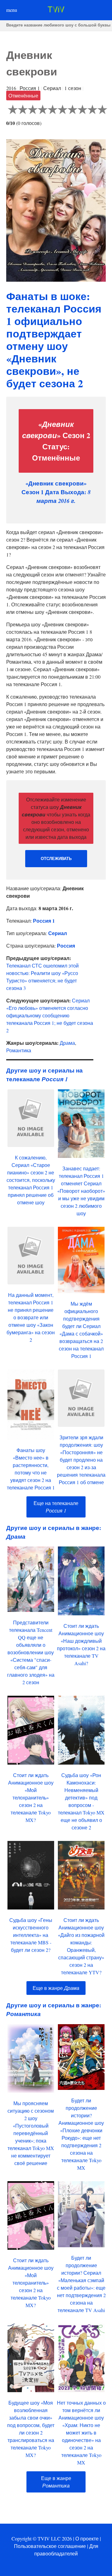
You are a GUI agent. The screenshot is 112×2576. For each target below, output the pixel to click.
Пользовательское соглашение (50, 2546)
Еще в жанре (56, 1988)
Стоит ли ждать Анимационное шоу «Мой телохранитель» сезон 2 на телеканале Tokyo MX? (31, 1797)
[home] (56, 10)
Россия (66, 946)
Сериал (58, 933)
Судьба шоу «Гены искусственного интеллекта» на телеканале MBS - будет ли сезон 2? (31, 1935)
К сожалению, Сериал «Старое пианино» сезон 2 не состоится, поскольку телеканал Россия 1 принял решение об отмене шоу (31, 1180)
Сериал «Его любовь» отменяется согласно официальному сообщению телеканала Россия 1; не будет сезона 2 (50, 1015)
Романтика (19, 1050)
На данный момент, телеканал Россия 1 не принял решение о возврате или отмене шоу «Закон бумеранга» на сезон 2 (31, 1317)
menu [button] (12, 10)
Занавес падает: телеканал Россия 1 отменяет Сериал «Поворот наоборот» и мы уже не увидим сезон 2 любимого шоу (81, 1191)
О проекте (87, 2538)
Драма (67, 1043)
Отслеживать (56, 859)
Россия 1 (44, 921)
